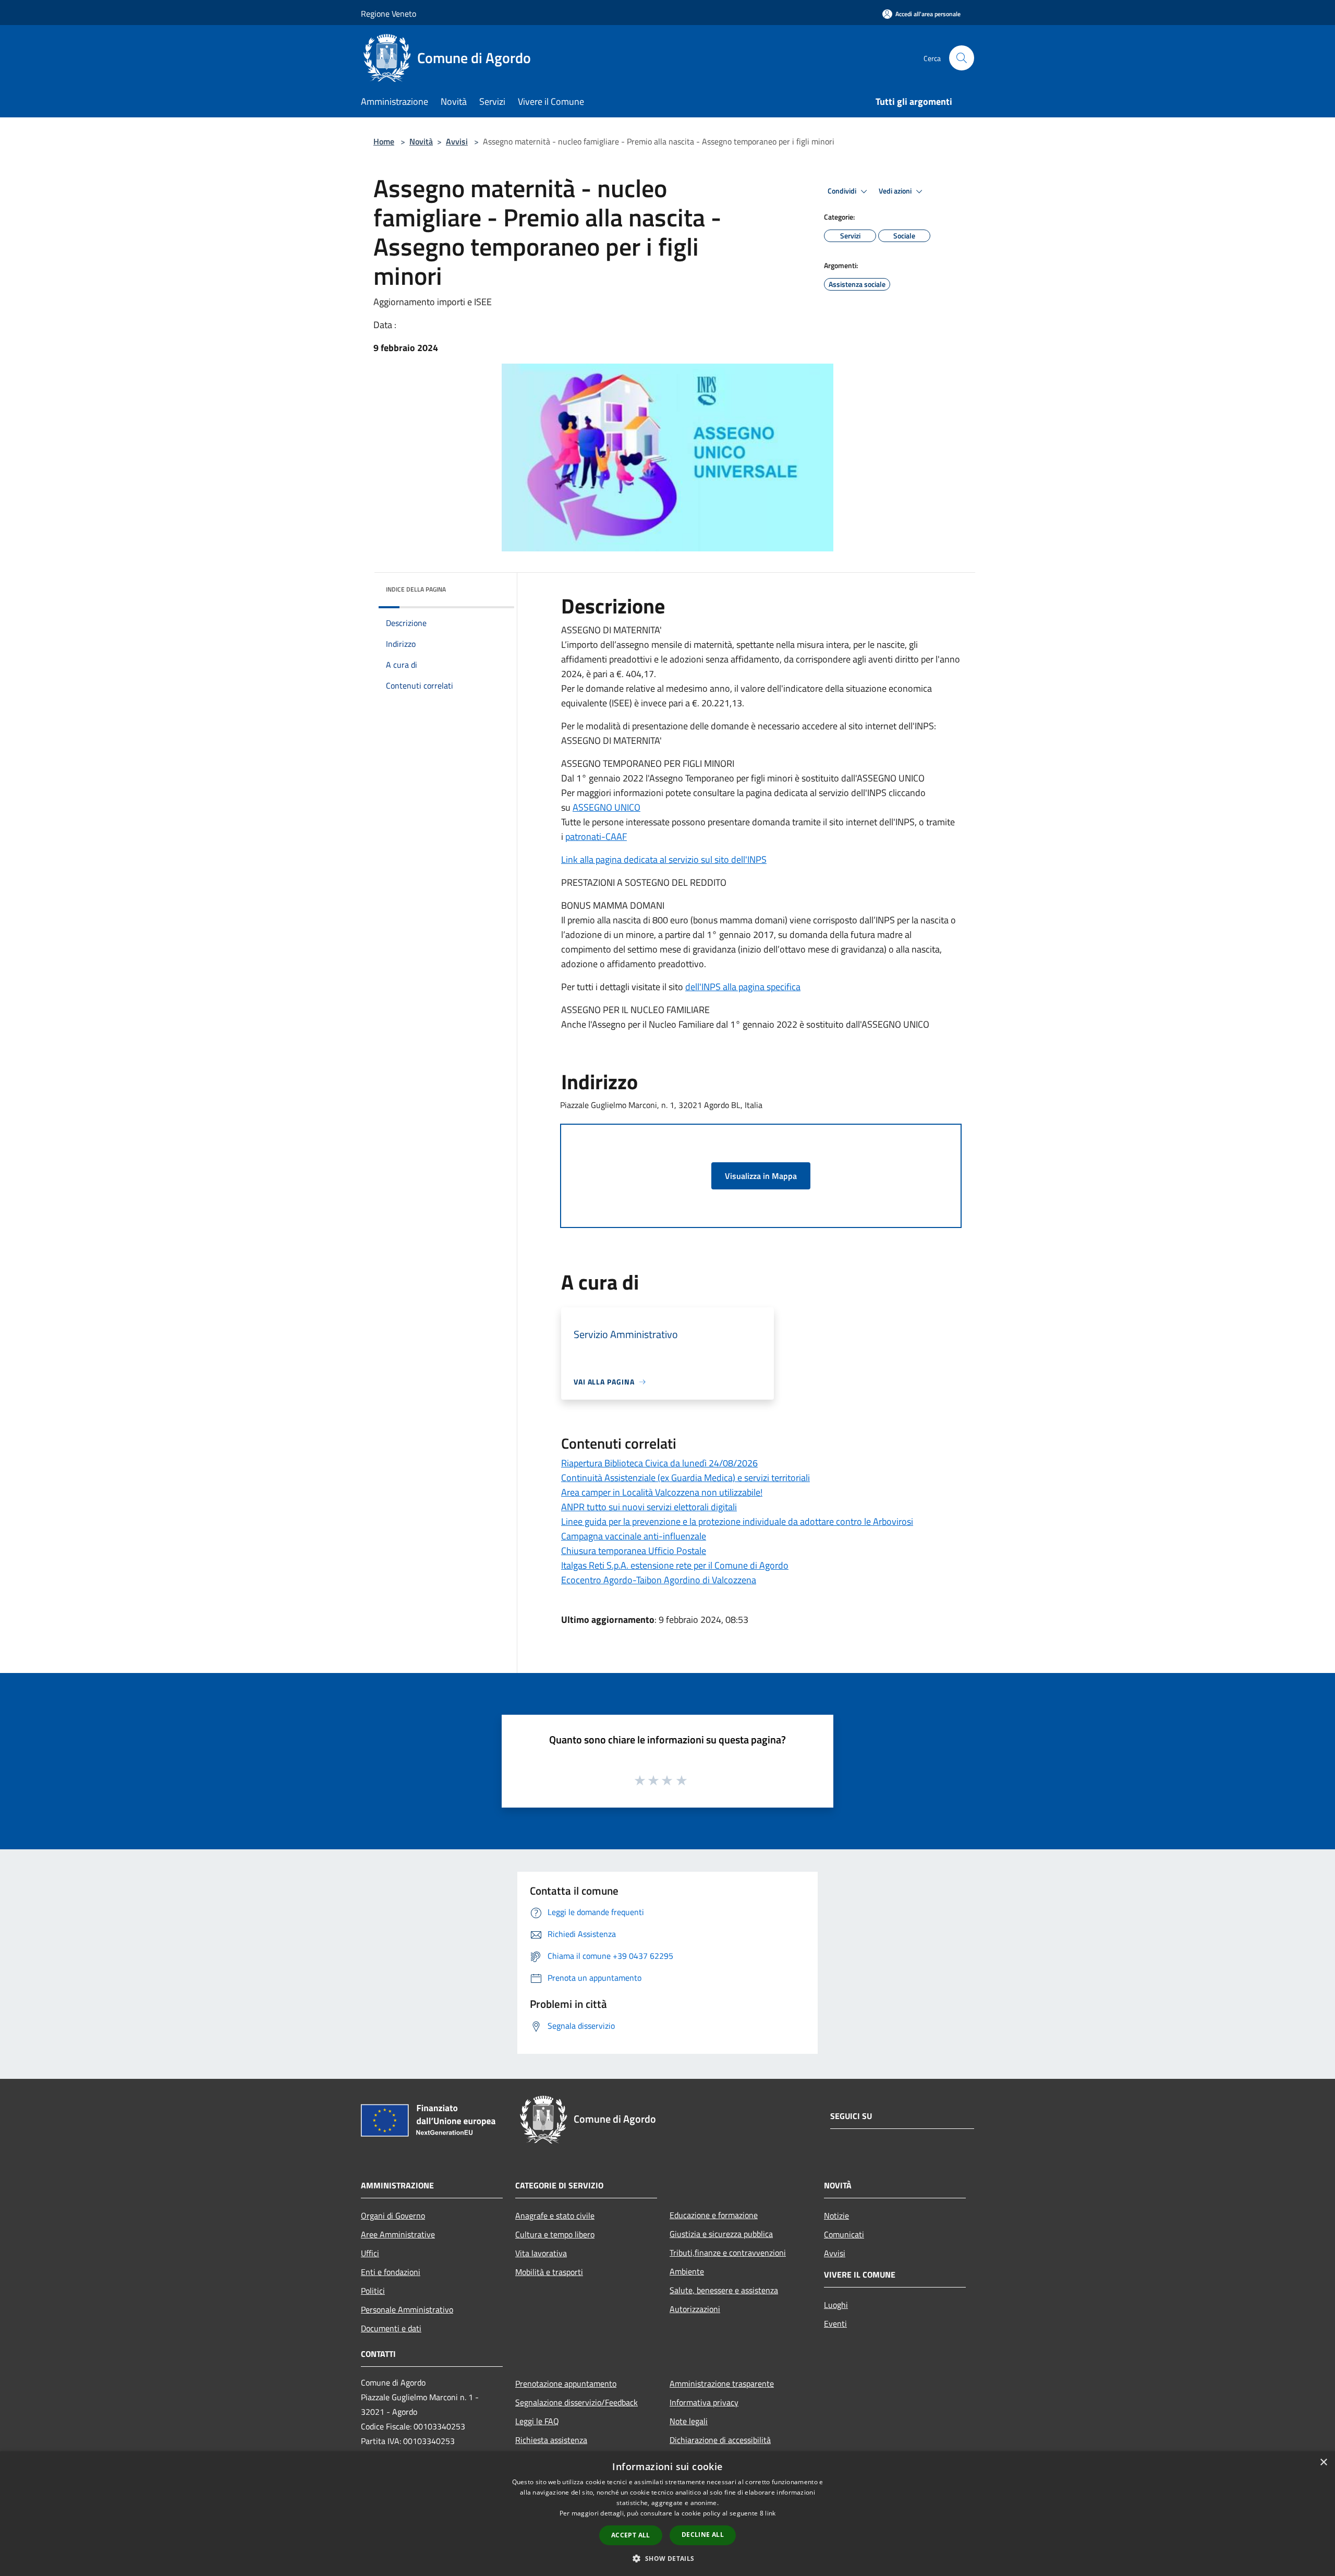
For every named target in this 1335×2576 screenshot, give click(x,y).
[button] (667, 2558)
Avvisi (457, 141)
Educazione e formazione (714, 2215)
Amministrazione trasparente (722, 2384)
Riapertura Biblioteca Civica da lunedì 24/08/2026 (659, 1463)
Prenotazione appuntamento (566, 2384)
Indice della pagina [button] (416, 589)
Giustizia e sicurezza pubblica (721, 2234)
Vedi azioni (896, 191)
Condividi (843, 191)
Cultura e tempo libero (555, 2234)
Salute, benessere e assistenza (724, 2290)
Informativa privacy (704, 2402)
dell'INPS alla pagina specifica (743, 987)
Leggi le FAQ (537, 2421)
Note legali (689, 2421)
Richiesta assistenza (551, 2440)
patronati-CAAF (596, 836)
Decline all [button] (703, 2535)
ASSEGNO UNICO (606, 807)
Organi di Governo (393, 2216)
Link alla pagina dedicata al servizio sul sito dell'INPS (664, 859)
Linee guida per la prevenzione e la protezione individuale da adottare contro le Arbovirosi (737, 1521)
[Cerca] (962, 58)
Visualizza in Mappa (761, 1176)
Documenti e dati (391, 2328)
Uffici (370, 2253)
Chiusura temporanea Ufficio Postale (634, 1551)
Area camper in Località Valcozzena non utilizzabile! (662, 1492)
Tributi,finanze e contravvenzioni (728, 2253)
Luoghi (836, 2305)
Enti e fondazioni (391, 2272)
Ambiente (687, 2271)
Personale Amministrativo (407, 2309)
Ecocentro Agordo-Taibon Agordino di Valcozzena (659, 1580)
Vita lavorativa (541, 2253)
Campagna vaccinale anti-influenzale (634, 1536)
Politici (373, 2291)
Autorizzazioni (695, 2309)
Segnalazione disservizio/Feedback (577, 2402)
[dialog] (667, 2514)
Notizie (836, 2216)
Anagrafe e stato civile (555, 2216)
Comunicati (844, 2234)
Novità (421, 141)
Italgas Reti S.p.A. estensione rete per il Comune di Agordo (675, 1565)
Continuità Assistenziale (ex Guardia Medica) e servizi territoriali (685, 1478)
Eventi (835, 2324)
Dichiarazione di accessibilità (720, 2440)
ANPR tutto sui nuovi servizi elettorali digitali (649, 1507)
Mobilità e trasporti (549, 2272)
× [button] (1323, 2463)
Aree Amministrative (398, 2234)
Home (384, 141)
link (770, 2513)
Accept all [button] (631, 2535)
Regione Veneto (389, 14)
